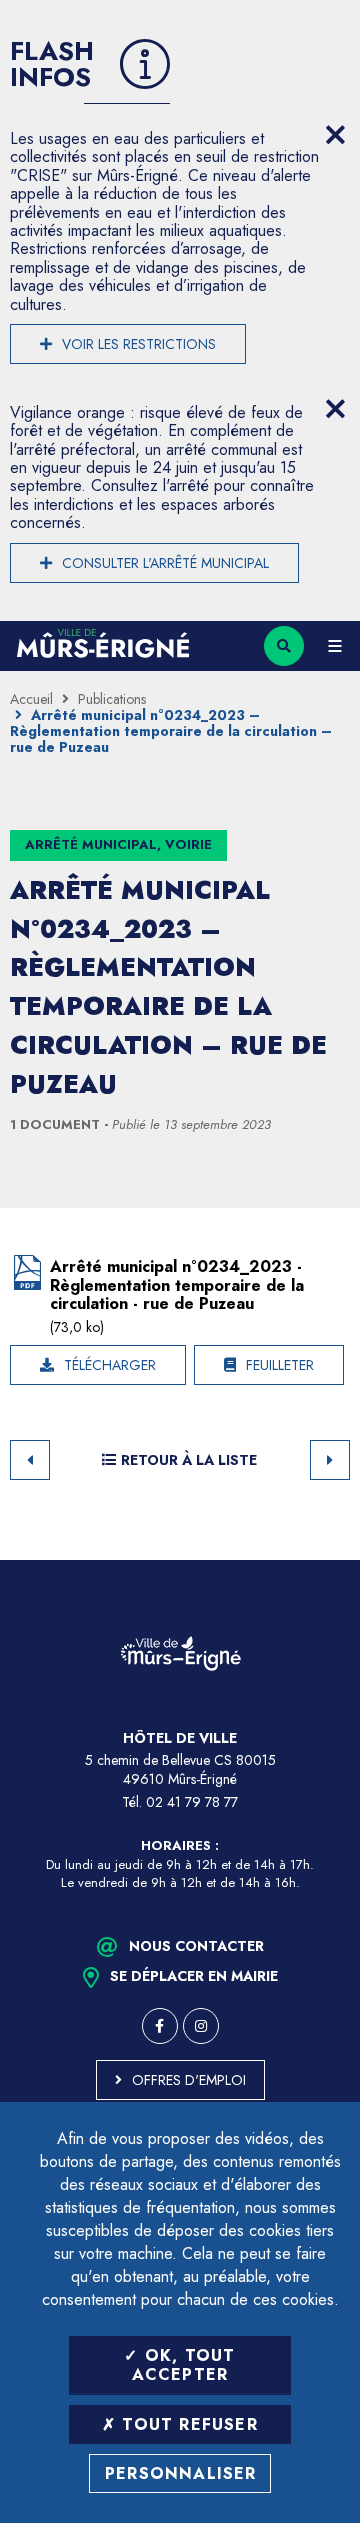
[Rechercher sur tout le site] (284, 646)
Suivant (330, 1460)
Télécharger (110, 1365)
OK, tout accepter (184, 2365)
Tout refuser (187, 2424)
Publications (112, 699)
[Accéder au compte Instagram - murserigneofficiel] (201, 2026)
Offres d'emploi (189, 2080)
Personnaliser (181, 2473)
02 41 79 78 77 (192, 1802)
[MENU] (335, 646)
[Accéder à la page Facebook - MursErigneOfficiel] (160, 2026)
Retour (30, 1460)
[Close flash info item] (335, 135)
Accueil (31, 699)
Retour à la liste (189, 1460)
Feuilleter (280, 1365)
